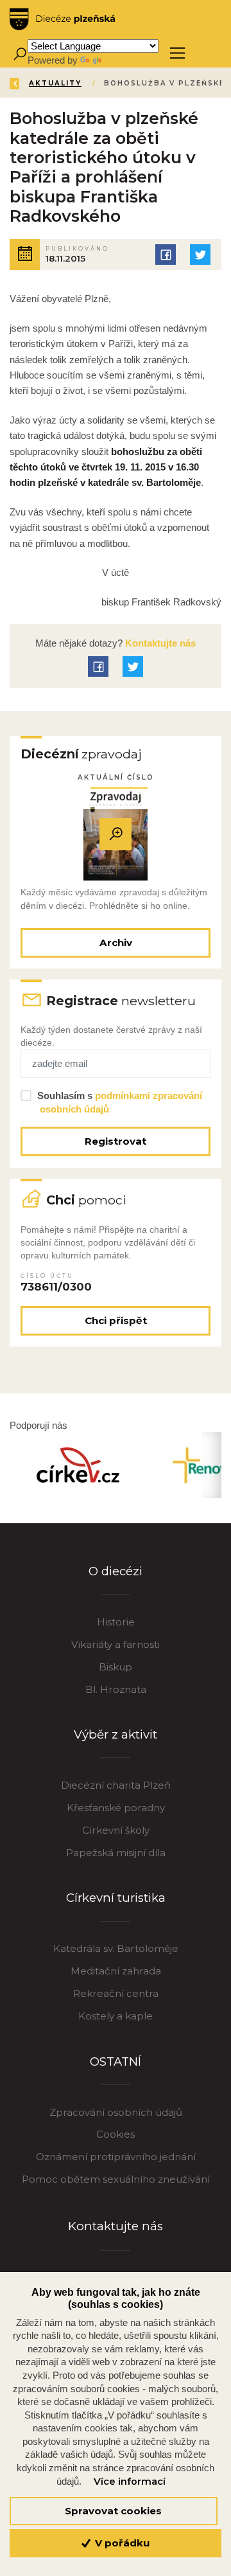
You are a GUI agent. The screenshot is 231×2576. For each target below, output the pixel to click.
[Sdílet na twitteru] (200, 255)
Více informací (130, 2482)
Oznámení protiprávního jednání (116, 2157)
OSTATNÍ (116, 2062)
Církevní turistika (116, 1898)
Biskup (116, 1667)
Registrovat (116, 1141)
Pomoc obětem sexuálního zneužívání (116, 2179)
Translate (123, 60)
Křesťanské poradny (116, 1808)
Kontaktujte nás (159, 643)
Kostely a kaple (116, 2016)
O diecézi (116, 1571)
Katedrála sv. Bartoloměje (116, 1948)
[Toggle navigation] (177, 53)
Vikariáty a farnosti (116, 1644)
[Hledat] (20, 53)
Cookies (116, 2134)
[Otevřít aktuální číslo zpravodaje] (116, 834)
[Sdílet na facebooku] (166, 255)
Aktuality (55, 83)
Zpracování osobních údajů (116, 2112)
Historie (116, 1622)
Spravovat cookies (113, 2511)
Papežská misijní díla (116, 1853)
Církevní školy (116, 1830)
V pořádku (121, 2543)
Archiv (116, 943)
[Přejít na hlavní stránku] (62, 19)
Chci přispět (116, 1320)
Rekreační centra (116, 1993)
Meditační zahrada (116, 1971)
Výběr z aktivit (116, 1734)
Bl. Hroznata (116, 1689)
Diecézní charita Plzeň (116, 1785)
